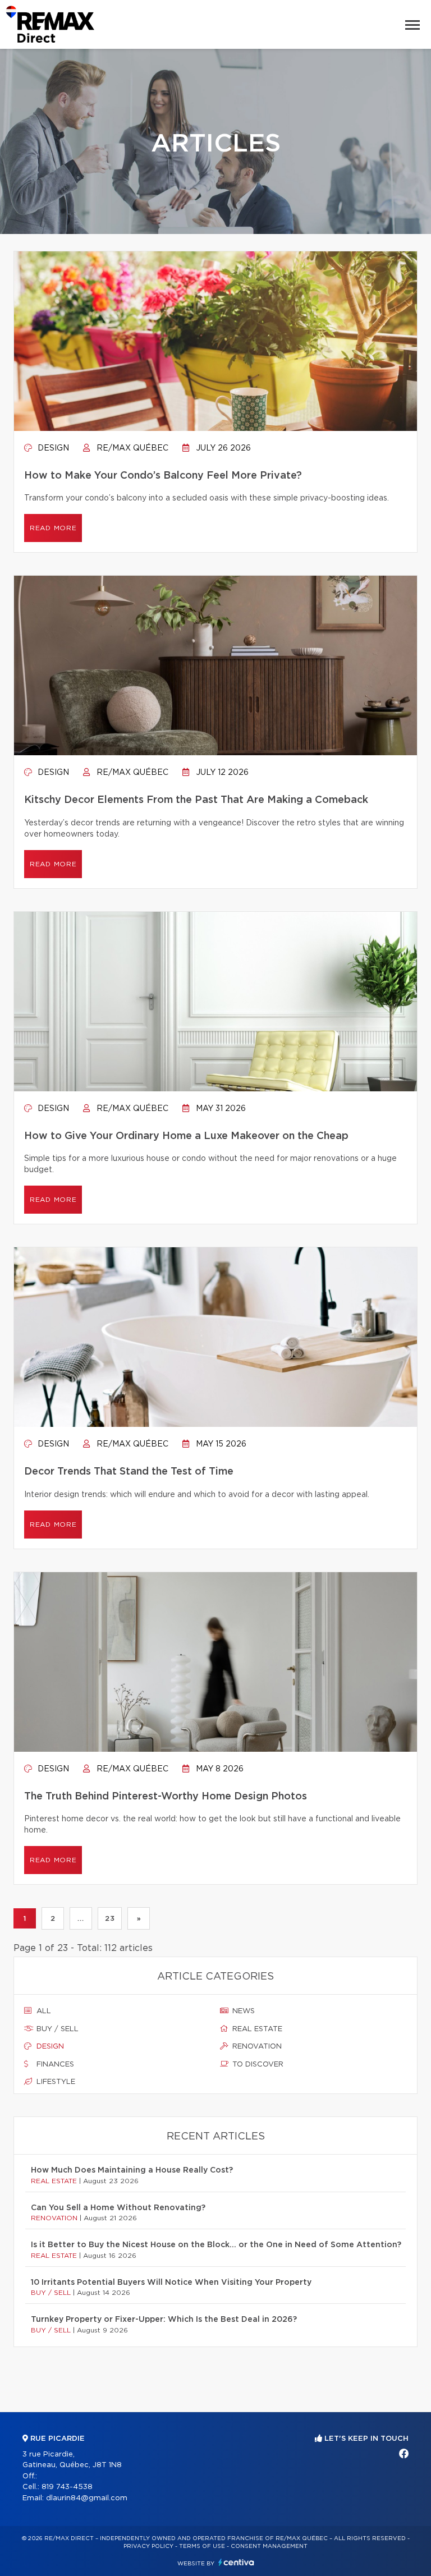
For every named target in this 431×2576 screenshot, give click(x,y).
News (242, 2011)
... (81, 1918)
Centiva (236, 2562)
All (43, 2011)
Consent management (269, 2546)
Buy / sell (56, 2029)
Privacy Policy (148, 2546)
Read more (53, 528)
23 (110, 1918)
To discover (257, 2065)
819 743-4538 (67, 2487)
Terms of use (202, 2546)
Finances (54, 2065)
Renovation (256, 2047)
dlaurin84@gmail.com (87, 2498)
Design (52, 448)
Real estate (256, 2029)
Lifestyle (55, 2082)
